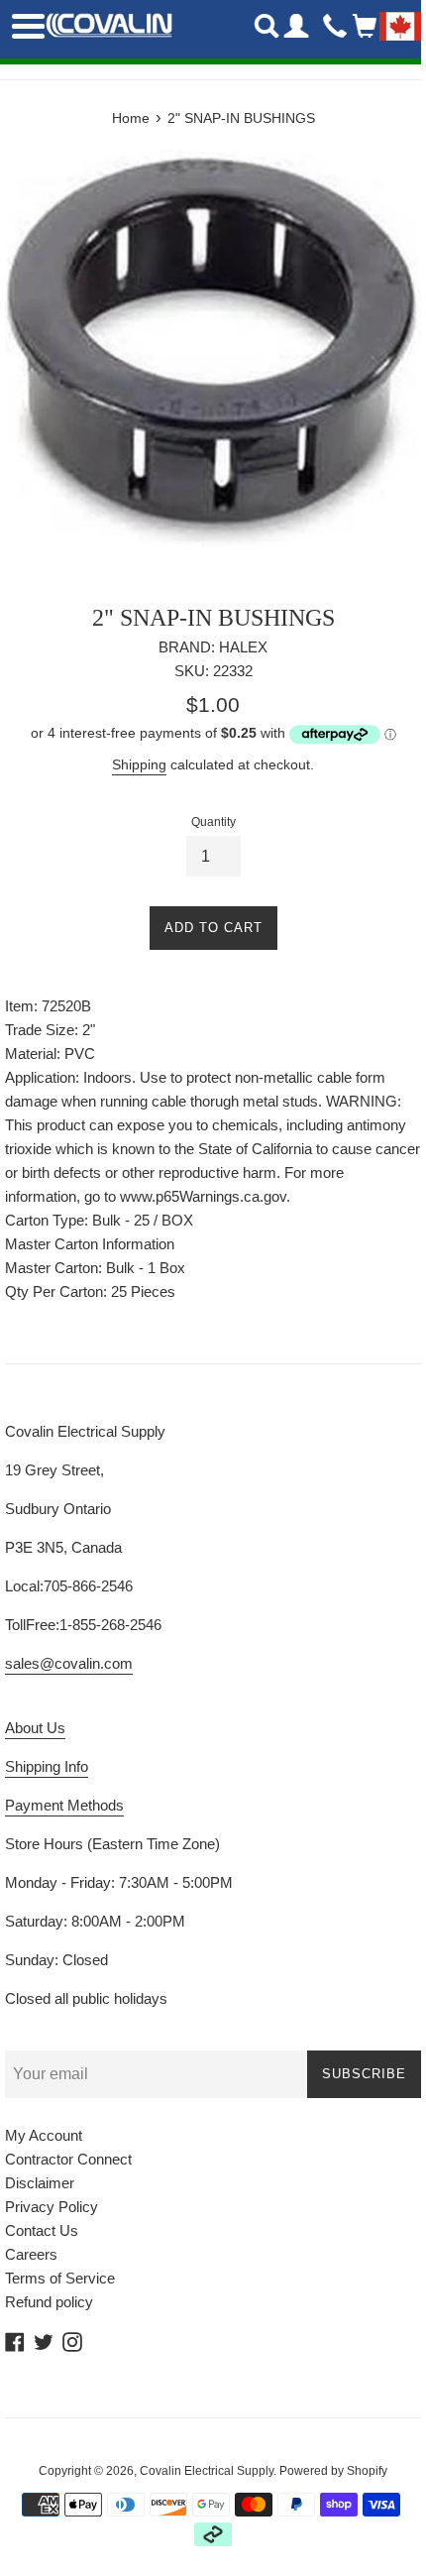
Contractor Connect (68, 2159)
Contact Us (42, 2230)
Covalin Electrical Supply (207, 2471)
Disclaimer (40, 2183)
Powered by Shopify (333, 2471)
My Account (44, 2135)
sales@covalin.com (69, 1663)
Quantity (213, 822)
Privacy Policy (52, 2207)
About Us (35, 1728)
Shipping (139, 764)
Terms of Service (60, 2278)
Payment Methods (64, 1805)
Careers (31, 2254)
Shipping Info (47, 1766)
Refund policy (49, 2302)
